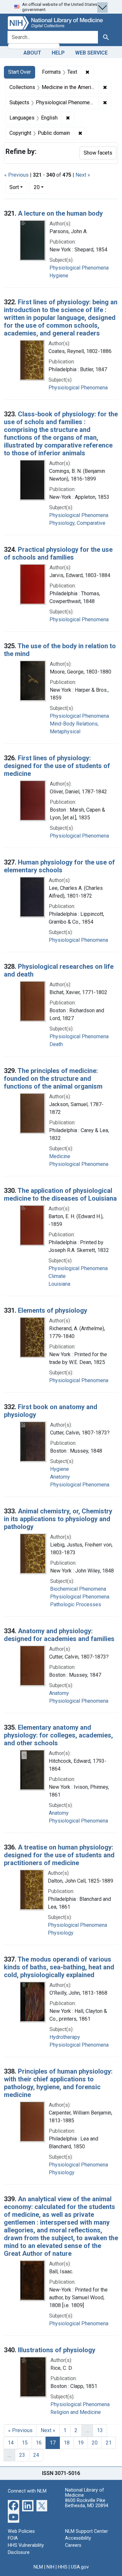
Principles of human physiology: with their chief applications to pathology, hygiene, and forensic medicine (58, 2083)
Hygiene (59, 276)
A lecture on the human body (60, 213)
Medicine (60, 1156)
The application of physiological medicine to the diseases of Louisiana (60, 1194)
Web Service (91, 53)
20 (41, 187)
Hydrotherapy (65, 2037)
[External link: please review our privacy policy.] (14, 2505)
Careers (73, 2545)
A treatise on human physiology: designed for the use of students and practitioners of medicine (59, 1855)
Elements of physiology (53, 1310)
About (32, 53)
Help (58, 53)
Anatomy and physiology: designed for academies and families (59, 1635)
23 (22, 2455)
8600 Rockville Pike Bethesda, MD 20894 (87, 2503)
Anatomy (60, 1477)
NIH (50, 2567)
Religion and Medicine (76, 2412)
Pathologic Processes (76, 1604)
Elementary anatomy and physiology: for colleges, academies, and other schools (58, 1735)
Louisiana (59, 1284)
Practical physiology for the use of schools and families (58, 553)
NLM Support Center (87, 2531)
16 (39, 2443)
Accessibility (78, 2538)
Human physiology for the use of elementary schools (59, 866)
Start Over (20, 72)
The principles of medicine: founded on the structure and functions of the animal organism (53, 1079)
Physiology (61, 1933)
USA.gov (80, 2567)
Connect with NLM (27, 2491)
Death (56, 1044)
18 (67, 2443)
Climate (57, 1276)
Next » (83, 175)
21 (109, 2443)
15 (25, 2443)
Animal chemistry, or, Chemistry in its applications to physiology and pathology (58, 1519)
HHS (63, 2567)
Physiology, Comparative (77, 523)
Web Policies (21, 2531)
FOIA (13, 2538)
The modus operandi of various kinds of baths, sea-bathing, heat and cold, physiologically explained (59, 1967)
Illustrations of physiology (57, 2350)
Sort (14, 187)
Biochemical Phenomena (78, 1589)
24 (36, 2455)
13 (100, 2430)
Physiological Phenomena (79, 268)
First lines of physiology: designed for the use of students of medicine (57, 766)
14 (11, 2443)
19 (81, 2443)
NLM (38, 2567)
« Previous (16, 175)
